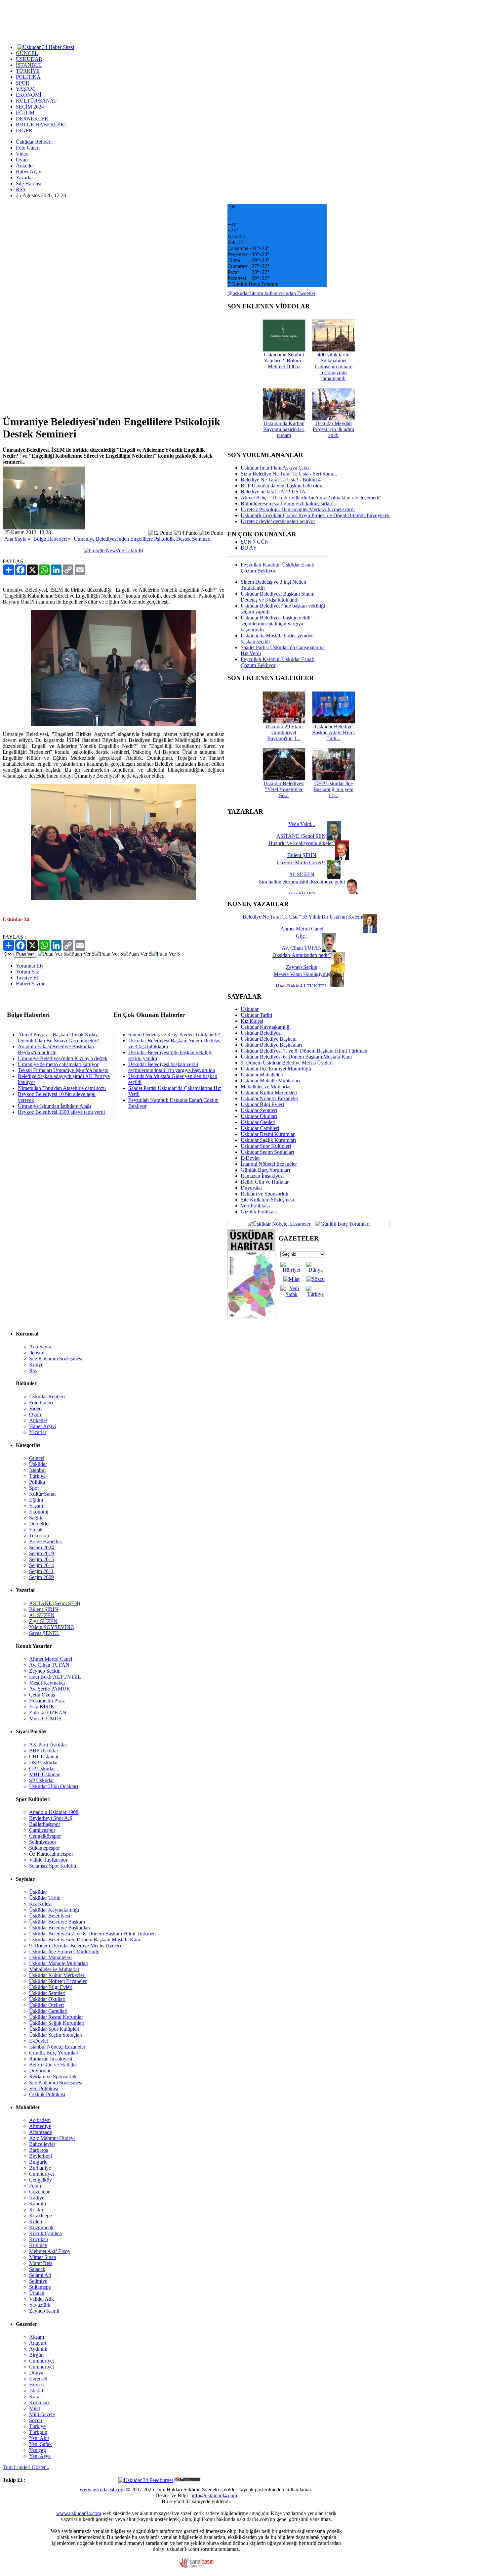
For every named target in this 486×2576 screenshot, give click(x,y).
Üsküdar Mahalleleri (262, 1075)
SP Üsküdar (41, 1780)
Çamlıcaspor (42, 1830)
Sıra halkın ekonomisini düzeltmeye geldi (302, 882)
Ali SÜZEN (42, 1615)
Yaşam (36, 1506)
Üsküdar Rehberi (34, 142)
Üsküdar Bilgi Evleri (262, 1104)
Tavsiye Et (27, 978)
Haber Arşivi (29, 172)
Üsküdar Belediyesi (261, 1033)
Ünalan (37, 2293)
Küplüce (38, 2245)
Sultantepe (40, 2287)
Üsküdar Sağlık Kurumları (268, 1140)
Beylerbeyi (40, 2156)
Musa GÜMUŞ (45, 1718)
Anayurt (38, 2343)
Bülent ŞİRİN (44, 1609)
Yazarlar (24, 178)
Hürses (36, 2385)
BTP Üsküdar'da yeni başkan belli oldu (282, 486)
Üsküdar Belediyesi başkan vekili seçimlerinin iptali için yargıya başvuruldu (172, 1067)
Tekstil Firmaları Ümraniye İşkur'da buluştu (63, 1070)
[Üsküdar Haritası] (251, 1317)
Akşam (37, 2337)
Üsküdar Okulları (259, 1116)
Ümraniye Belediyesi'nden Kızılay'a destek (63, 1058)
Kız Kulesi (252, 1021)
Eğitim (36, 1500)
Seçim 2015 (41, 1559)
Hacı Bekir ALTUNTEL (55, 1677)
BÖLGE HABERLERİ (41, 125)
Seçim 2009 (41, 1577)
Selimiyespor (43, 1842)
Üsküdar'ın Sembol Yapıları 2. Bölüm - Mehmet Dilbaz (284, 361)
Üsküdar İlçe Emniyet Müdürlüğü (276, 1069)
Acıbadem (40, 2120)
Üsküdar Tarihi (256, 1015)
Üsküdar (250, 1009)
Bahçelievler (42, 2144)
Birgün (36, 2355)
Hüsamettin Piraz (47, 1701)
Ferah (35, 2186)
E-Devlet (250, 1158)
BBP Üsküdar (44, 1751)
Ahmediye (40, 2126)
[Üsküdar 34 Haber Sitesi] (46, 47)
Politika (37, 1482)
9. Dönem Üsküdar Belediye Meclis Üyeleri (287, 1063)
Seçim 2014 (41, 1565)
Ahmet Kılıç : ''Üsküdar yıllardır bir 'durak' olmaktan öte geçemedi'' (311, 497)
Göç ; (302, 936)
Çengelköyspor (45, 1836)
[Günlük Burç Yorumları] (341, 1223)
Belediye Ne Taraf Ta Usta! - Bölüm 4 (281, 480)
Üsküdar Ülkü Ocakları (54, 1786)
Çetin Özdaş (42, 1695)
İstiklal (36, 2391)
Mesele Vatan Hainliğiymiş (302, 974)
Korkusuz (39, 2402)
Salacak (37, 2269)
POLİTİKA (28, 77)
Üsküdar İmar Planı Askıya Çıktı (275, 468)
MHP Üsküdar (44, 1774)
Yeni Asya (40, 2456)
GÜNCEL (27, 53)
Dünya (36, 2373)
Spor (34, 1488)
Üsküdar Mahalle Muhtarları (270, 1081)
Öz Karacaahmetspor (51, 1854)
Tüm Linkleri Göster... (26, 2467)
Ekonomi (39, 1512)
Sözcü (36, 2420)
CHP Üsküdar (44, 1757)
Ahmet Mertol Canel (51, 1659)
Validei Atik (41, 2299)
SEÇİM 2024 (30, 107)
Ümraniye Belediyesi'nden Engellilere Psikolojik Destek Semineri (142, 539)
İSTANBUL (29, 65)
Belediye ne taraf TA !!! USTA (273, 492)
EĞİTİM (25, 113)
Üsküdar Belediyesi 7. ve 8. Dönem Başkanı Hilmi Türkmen (304, 1051)
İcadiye (37, 2198)
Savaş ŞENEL (44, 1633)
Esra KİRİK (42, 1707)
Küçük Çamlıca (45, 2233)
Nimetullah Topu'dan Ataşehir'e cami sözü (62, 1088)
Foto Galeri (28, 148)
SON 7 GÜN (255, 542)
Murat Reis (41, 2263)
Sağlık (36, 1518)
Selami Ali (40, 2275)
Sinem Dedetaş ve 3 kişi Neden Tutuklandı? (174, 1035)
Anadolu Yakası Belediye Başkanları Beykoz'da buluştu (56, 1049)
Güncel (37, 1458)
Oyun (22, 160)
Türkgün (38, 2432)
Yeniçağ (38, 2450)
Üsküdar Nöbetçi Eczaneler (269, 1098)
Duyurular (251, 1188)
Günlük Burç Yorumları (265, 1170)
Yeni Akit (39, 2438)
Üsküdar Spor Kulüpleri (266, 1146)
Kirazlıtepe (40, 2215)
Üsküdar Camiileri (260, 1128)
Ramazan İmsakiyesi (262, 1176)
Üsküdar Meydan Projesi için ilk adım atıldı (333, 429)
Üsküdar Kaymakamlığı (266, 1027)
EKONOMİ (29, 95)
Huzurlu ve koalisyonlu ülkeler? (302, 843)
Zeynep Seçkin (45, 1671)
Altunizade (40, 2132)
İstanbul (37, 1470)
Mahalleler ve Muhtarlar (266, 1086)
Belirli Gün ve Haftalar (265, 1182)
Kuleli (36, 2221)
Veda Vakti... (302, 824)
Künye (36, 1364)
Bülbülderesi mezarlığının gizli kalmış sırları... (288, 503)
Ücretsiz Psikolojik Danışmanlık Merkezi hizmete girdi (298, 509)
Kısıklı (36, 2210)
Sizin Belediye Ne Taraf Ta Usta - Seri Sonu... (289, 474)
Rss (33, 1370)
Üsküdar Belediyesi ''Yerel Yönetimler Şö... (284, 789)
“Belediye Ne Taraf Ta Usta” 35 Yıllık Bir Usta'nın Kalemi (302, 917)
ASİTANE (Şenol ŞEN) (55, 1603)
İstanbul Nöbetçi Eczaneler (269, 1164)
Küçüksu (39, 2239)
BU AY (249, 548)
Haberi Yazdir (30, 984)
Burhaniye (40, 2168)
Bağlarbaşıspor (45, 1824)
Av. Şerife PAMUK (50, 1689)
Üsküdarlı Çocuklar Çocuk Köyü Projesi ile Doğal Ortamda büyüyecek (315, 515)
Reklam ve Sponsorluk (264, 1194)
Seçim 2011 (41, 1571)
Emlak (36, 1530)
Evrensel (38, 2379)
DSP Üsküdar (43, 1763)
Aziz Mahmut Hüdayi (52, 2138)
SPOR (23, 83)
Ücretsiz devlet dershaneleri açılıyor (278, 521)
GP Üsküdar (42, 1768)
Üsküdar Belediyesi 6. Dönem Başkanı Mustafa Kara (296, 1057)
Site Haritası (29, 183)
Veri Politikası (255, 1206)
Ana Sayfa (15, 539)
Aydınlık (38, 2349)
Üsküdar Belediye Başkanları (271, 1045)
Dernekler (40, 1524)
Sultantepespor (44, 1848)
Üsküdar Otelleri (258, 1122)
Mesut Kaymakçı (47, 1683)
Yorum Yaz (27, 972)
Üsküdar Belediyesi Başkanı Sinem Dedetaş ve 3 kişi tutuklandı (278, 597)
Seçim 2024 (41, 1547)
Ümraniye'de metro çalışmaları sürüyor (58, 1064)
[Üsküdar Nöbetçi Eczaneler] (279, 1223)
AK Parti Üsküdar (48, 1745)
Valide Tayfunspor (48, 1860)
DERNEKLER (32, 119)
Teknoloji (39, 1536)
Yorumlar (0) (29, 966)
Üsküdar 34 (16, 919)
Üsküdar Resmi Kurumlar (268, 1134)
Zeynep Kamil (44, 2311)
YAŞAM (25, 89)
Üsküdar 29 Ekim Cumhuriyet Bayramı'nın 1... (284, 732)
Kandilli (38, 2204)
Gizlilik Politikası (259, 1212)
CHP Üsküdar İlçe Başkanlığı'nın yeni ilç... (333, 789)
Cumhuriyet (41, 2174)
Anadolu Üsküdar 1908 (54, 1812)
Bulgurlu (38, 2162)
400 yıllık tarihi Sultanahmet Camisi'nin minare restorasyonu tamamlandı (334, 366)
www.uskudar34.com (102, 2489)
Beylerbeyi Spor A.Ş (51, 1818)
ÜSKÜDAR (29, 59)
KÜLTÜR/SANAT (36, 101)
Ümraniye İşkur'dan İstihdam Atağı (54, 1106)
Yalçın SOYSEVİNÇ (52, 1627)
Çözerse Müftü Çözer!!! (302, 862)
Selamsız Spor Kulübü (53, 1866)
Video (22, 154)
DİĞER (24, 131)
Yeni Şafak (40, 2444)
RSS (21, 189)
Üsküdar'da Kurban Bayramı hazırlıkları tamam (284, 429)
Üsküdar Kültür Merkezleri (269, 1092)
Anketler (25, 166)
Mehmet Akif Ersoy (50, 2251)
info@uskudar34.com (214, 2495)
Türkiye (37, 1476)
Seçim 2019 (41, 1553)
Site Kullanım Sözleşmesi (267, 1200)
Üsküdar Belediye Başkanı (269, 1039)
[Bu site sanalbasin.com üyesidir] (196, 2566)
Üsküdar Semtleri (259, 1110)
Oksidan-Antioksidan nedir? (302, 955)
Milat (35, 2408)
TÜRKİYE (28, 71)
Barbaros (39, 2150)
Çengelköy (40, 2180)
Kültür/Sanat (42, 1494)
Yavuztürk (40, 2305)
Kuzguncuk (41, 2227)
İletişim (37, 1353)
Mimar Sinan (43, 2257)
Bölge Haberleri (50, 539)
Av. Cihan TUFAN (49, 1665)
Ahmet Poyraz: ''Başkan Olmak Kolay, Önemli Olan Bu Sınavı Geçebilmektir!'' (60, 1038)
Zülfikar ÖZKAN (48, 1713)
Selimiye (38, 2281)
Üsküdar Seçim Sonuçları (267, 1152)
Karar (35, 2396)
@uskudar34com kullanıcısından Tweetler (271, 293)
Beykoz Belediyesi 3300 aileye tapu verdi (61, 1112)
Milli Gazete (42, 2414)
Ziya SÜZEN (43, 1621)
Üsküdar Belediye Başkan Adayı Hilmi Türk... (333, 732)
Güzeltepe (40, 2192)
